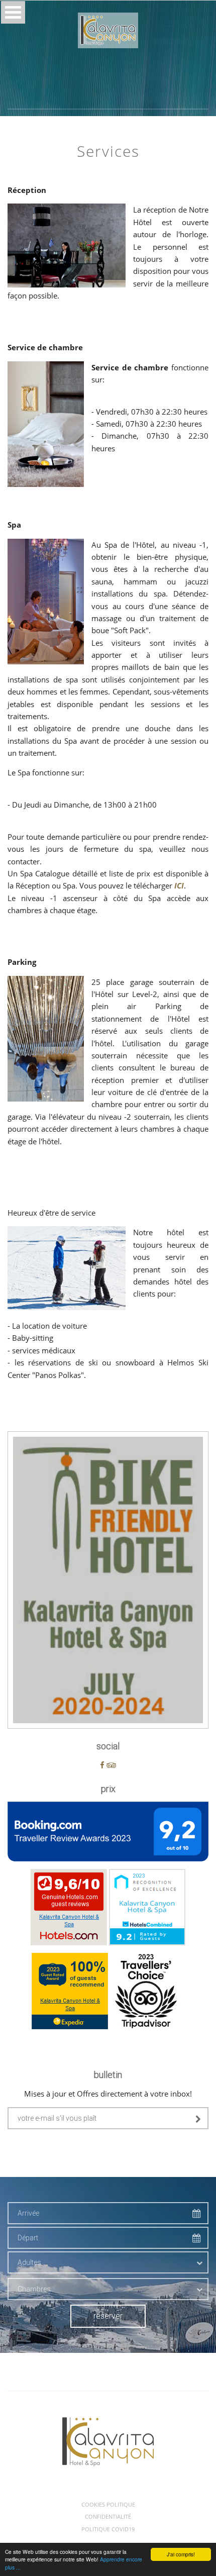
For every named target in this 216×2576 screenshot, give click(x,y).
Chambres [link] (34, 2289)
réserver (108, 2316)
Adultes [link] (29, 2262)
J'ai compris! (181, 2554)
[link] (108, 30)
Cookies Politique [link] (108, 2505)
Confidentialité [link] (108, 2517)
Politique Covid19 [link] (108, 2529)
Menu (13, 12)
